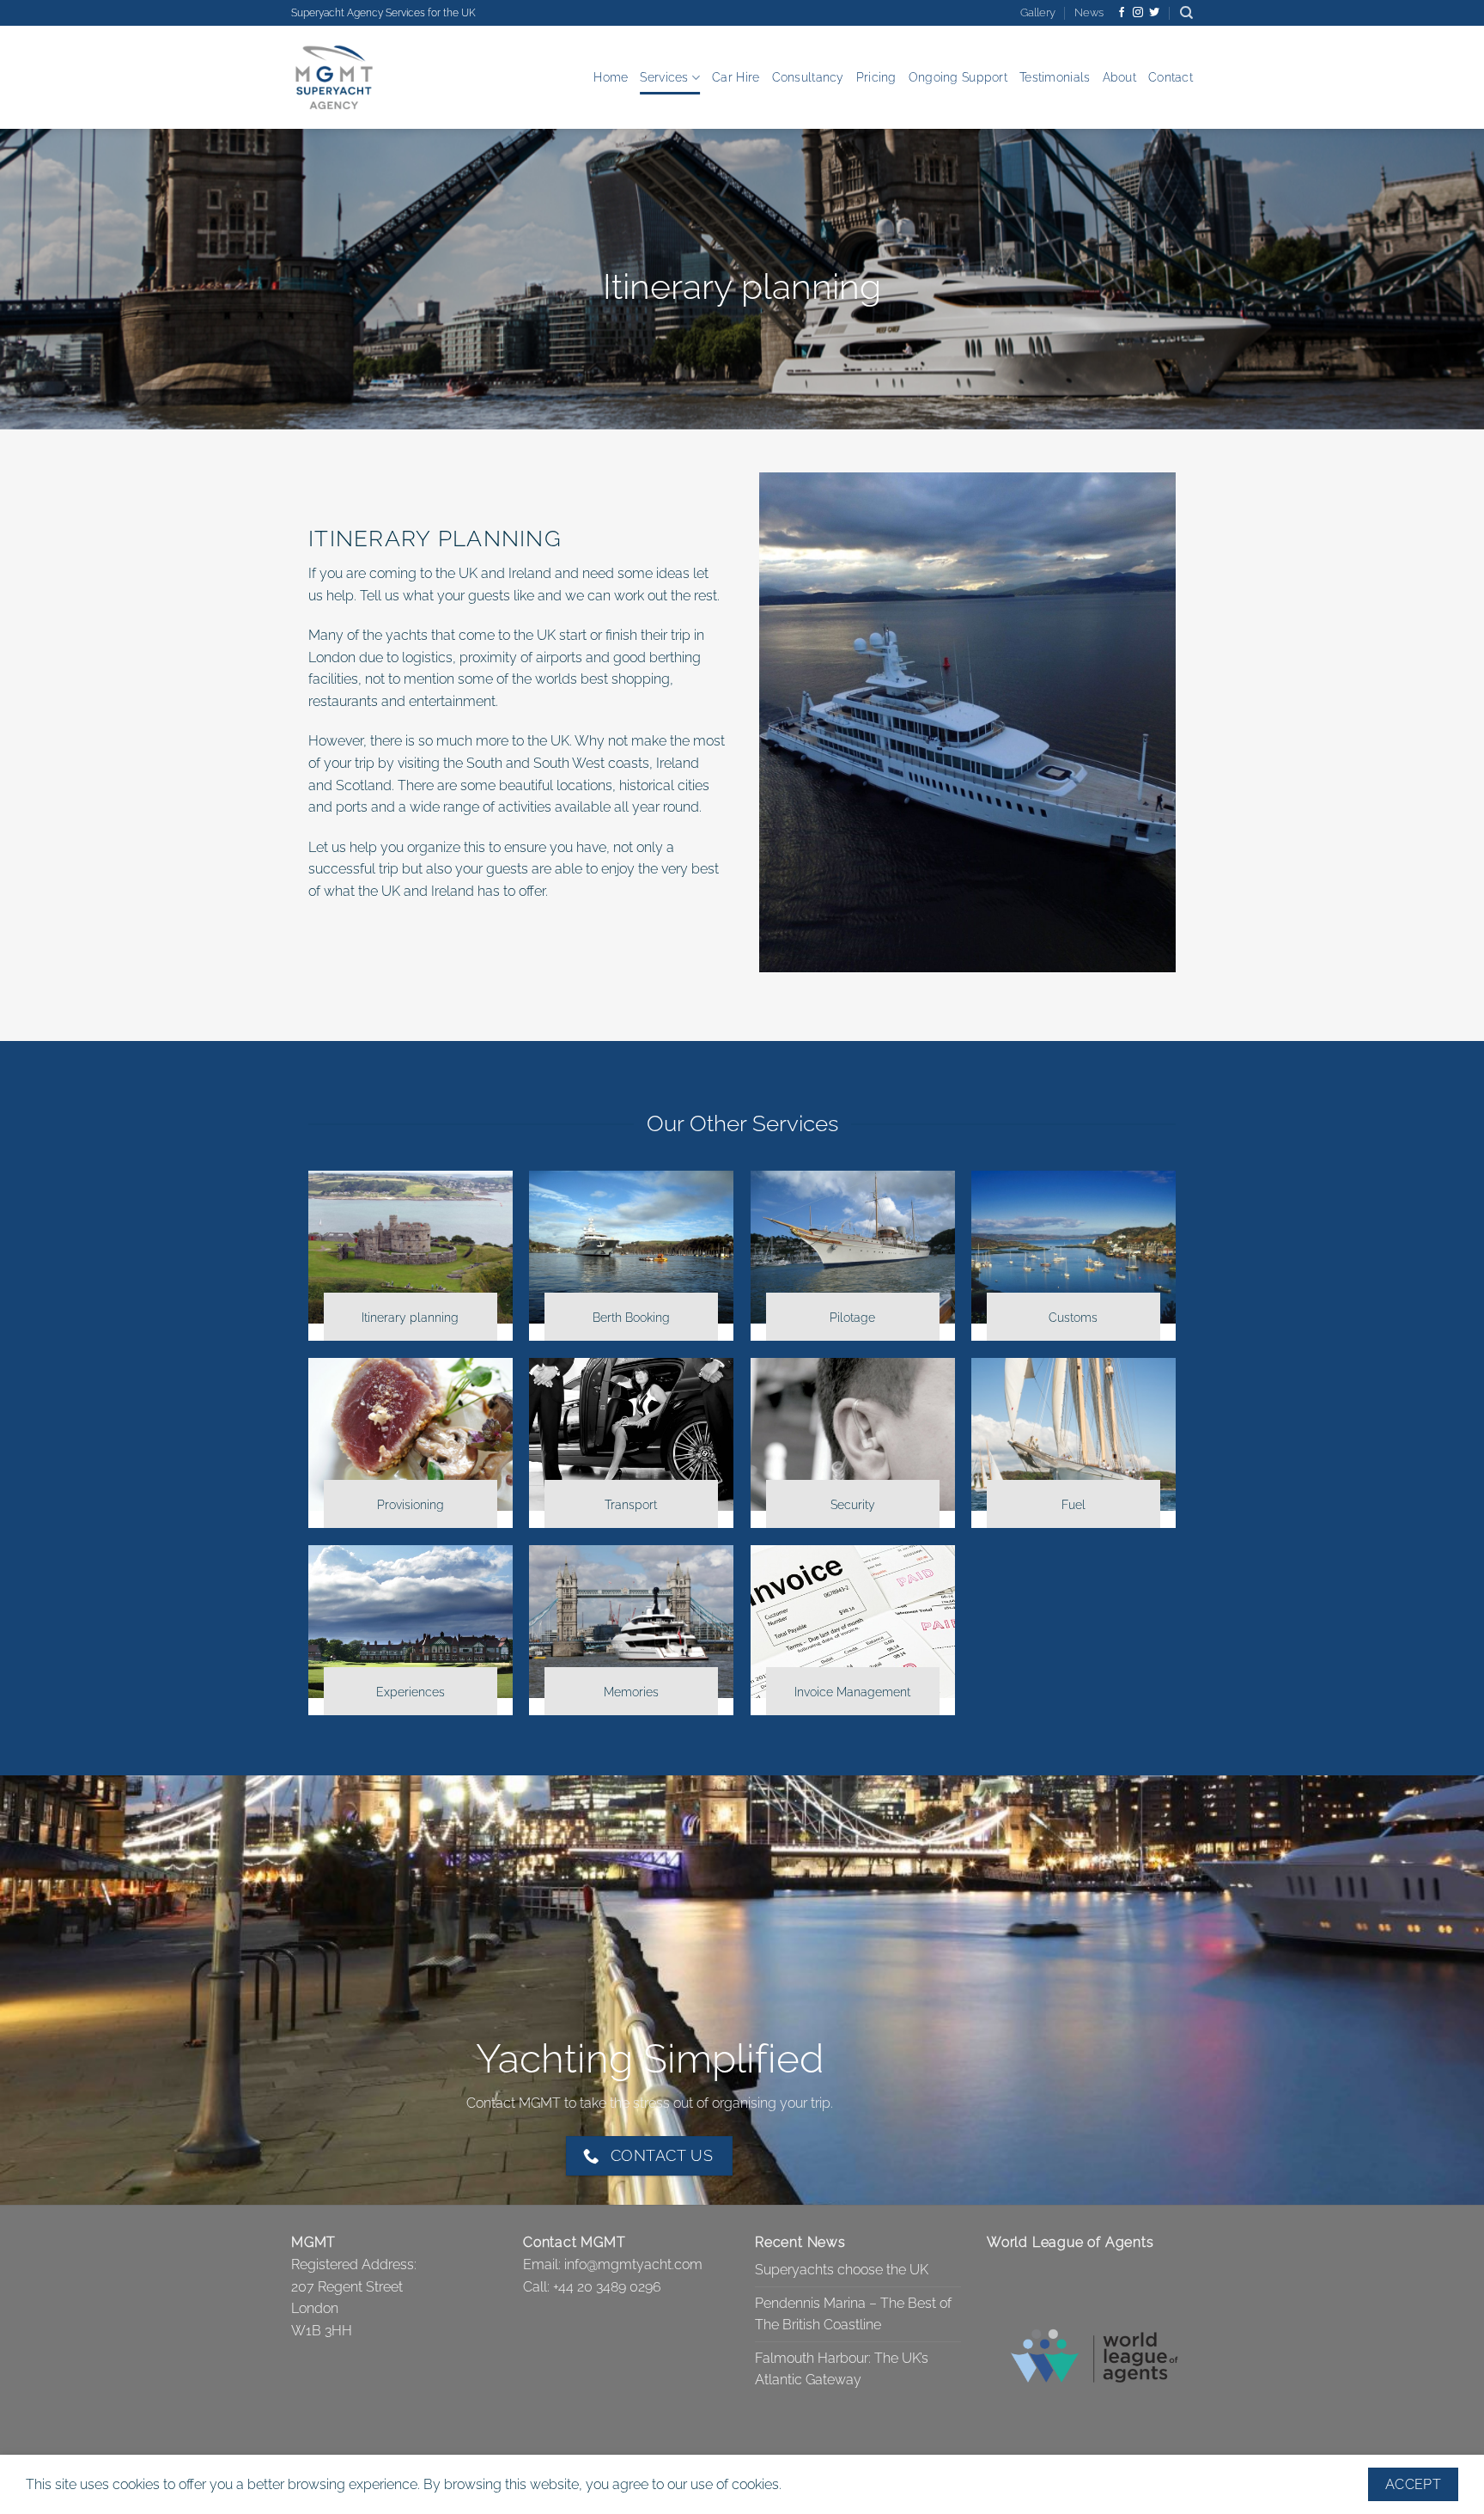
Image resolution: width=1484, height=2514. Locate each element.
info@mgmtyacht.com (633, 2264)
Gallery (1038, 12)
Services (664, 77)
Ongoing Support (958, 77)
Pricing (876, 77)
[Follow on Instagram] (1138, 13)
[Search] (1186, 13)
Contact (1171, 77)
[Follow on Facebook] (1122, 13)
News (1089, 12)
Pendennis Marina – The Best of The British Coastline (853, 2314)
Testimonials (1055, 77)
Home (611, 77)
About (1119, 77)
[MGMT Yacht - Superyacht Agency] (377, 77)
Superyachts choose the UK (842, 2270)
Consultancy (808, 77)
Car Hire (736, 77)
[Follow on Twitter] (1154, 13)
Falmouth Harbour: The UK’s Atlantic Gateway (842, 2369)
